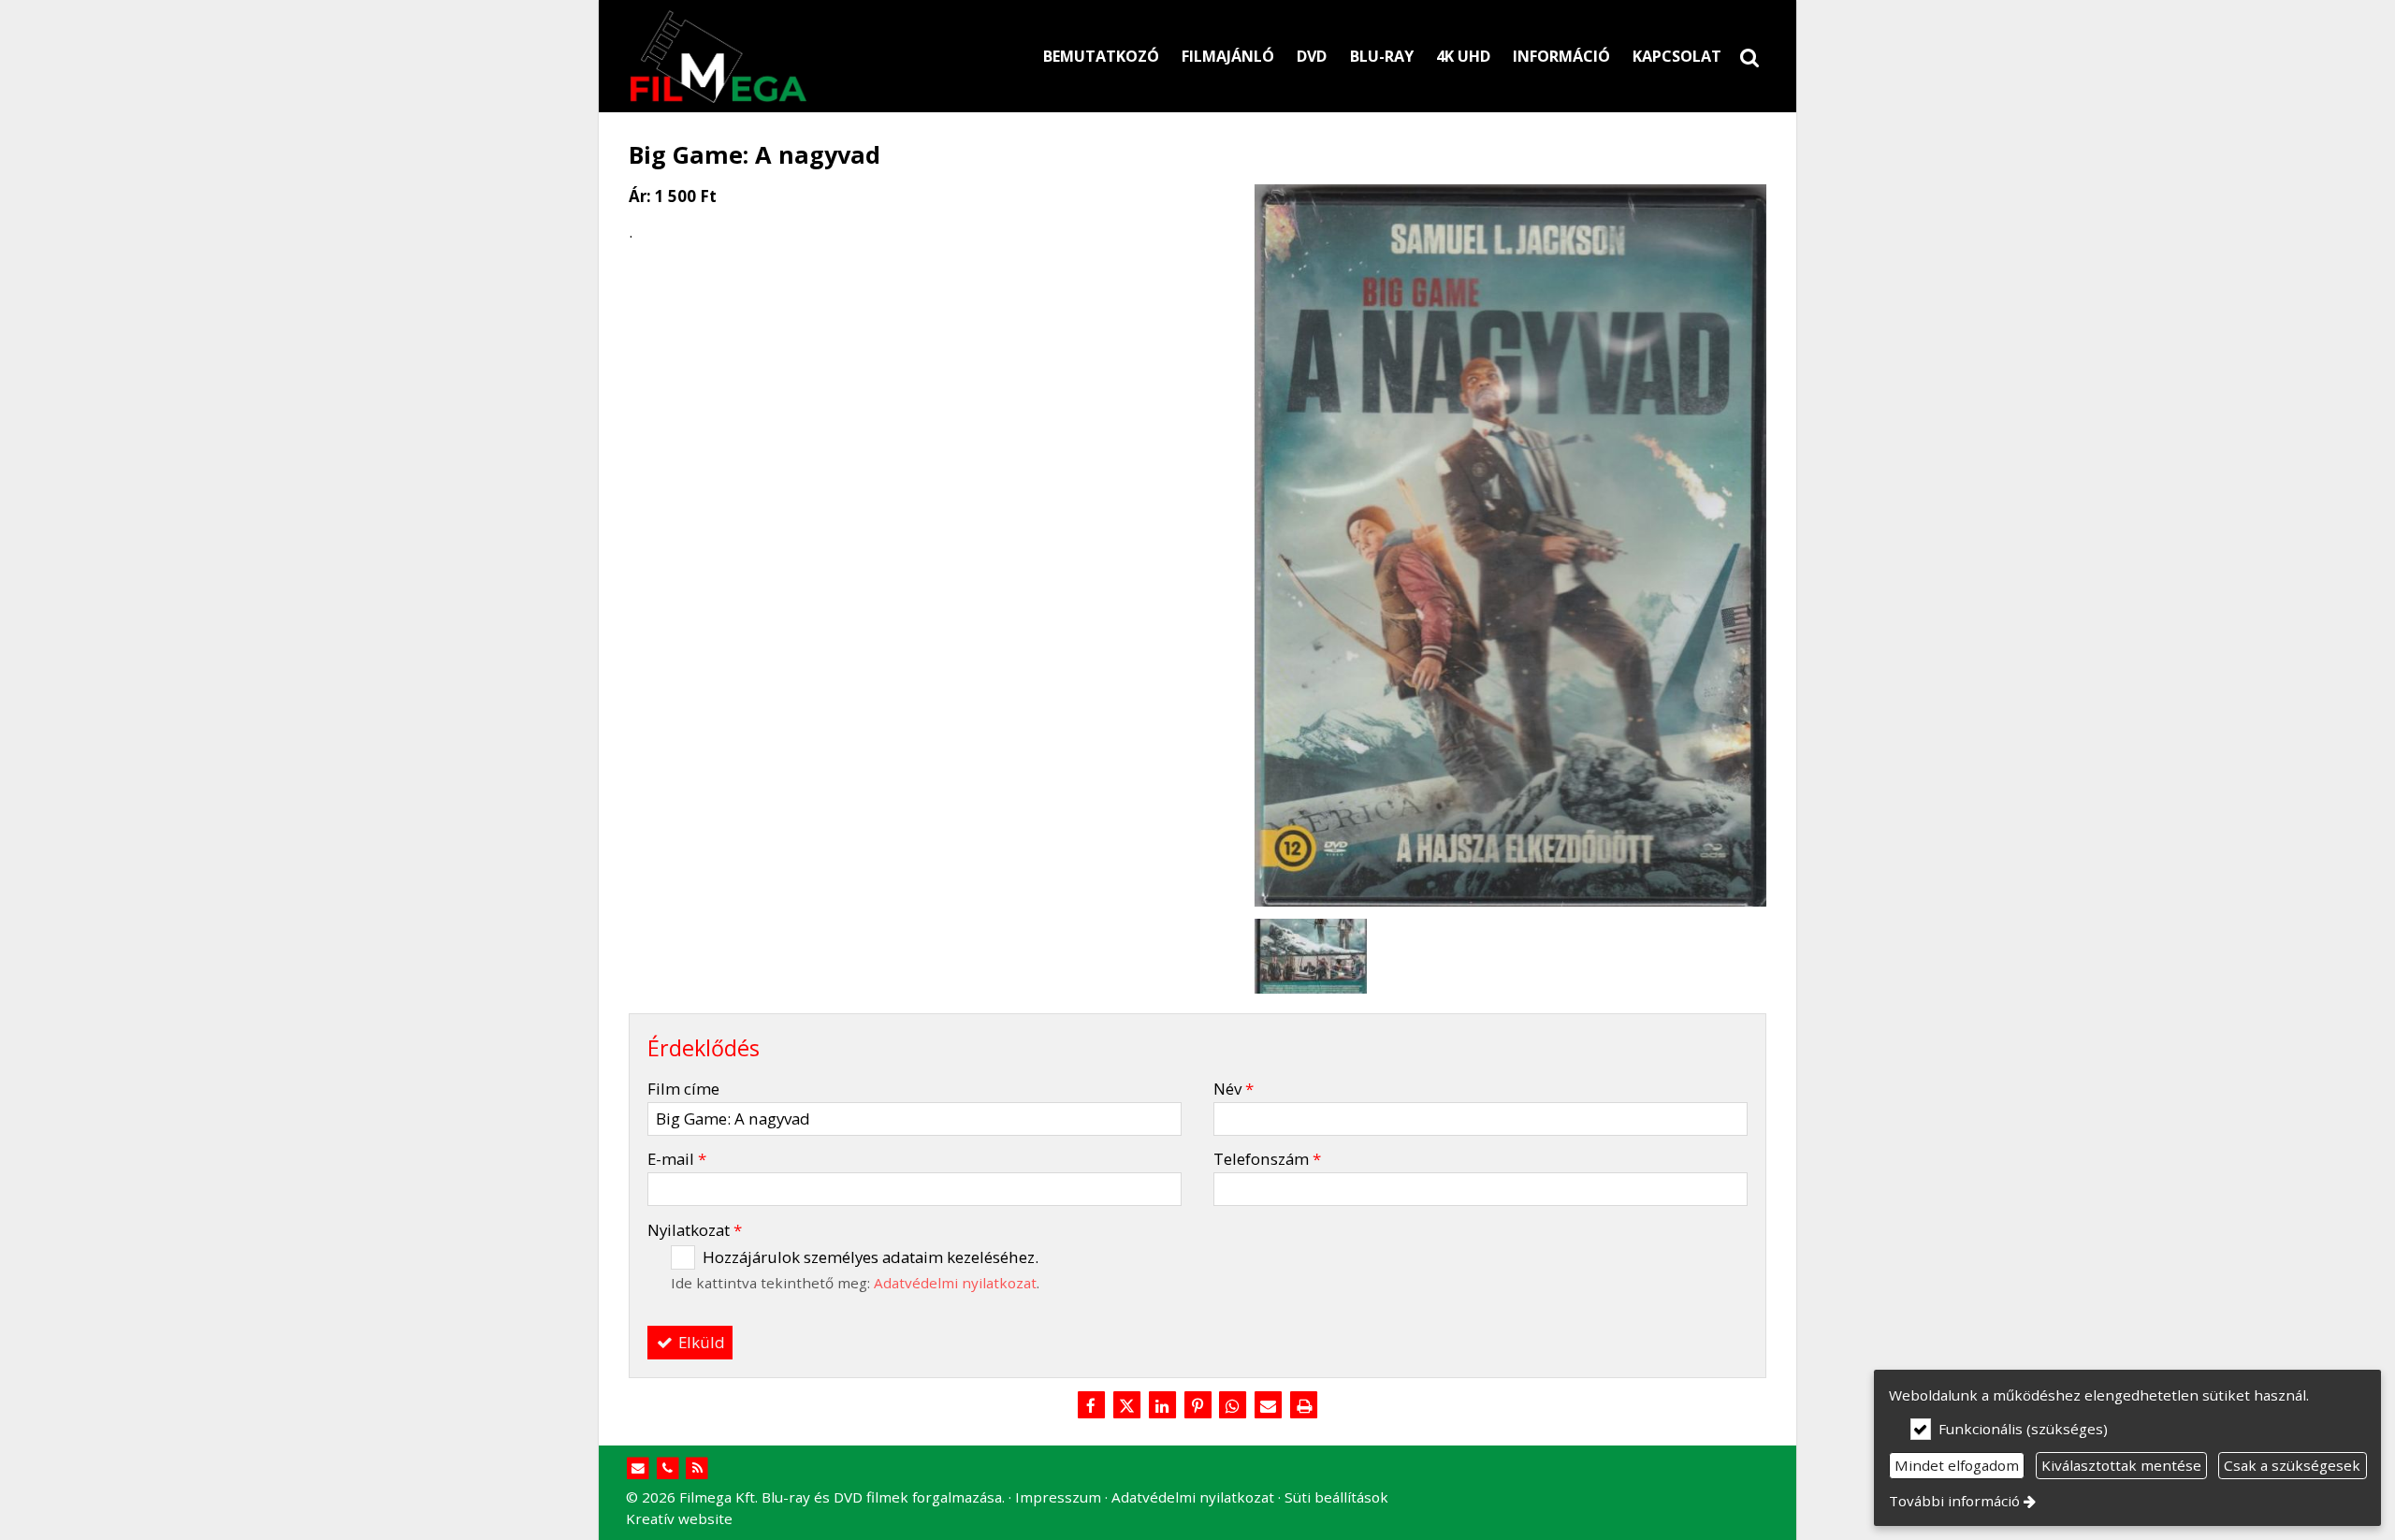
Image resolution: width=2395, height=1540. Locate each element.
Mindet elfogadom (1957, 1465)
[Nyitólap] (805, 56)
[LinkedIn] (1162, 1406)
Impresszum (1058, 1497)
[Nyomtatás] (1304, 1406)
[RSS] (697, 1468)
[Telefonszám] (668, 1468)
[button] (1749, 56)
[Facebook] (1091, 1406)
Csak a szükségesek (2292, 1465)
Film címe (683, 1089)
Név (1234, 1089)
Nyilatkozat (695, 1230)
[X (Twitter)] (1126, 1406)
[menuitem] (1749, 56)
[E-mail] (1269, 1406)
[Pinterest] (1197, 1406)
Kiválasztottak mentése (2121, 1465)
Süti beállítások (1336, 1497)
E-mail (677, 1159)
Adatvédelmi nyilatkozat (955, 1283)
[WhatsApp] (1233, 1406)
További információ (1954, 1501)
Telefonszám (1267, 1159)
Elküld (700, 1342)
